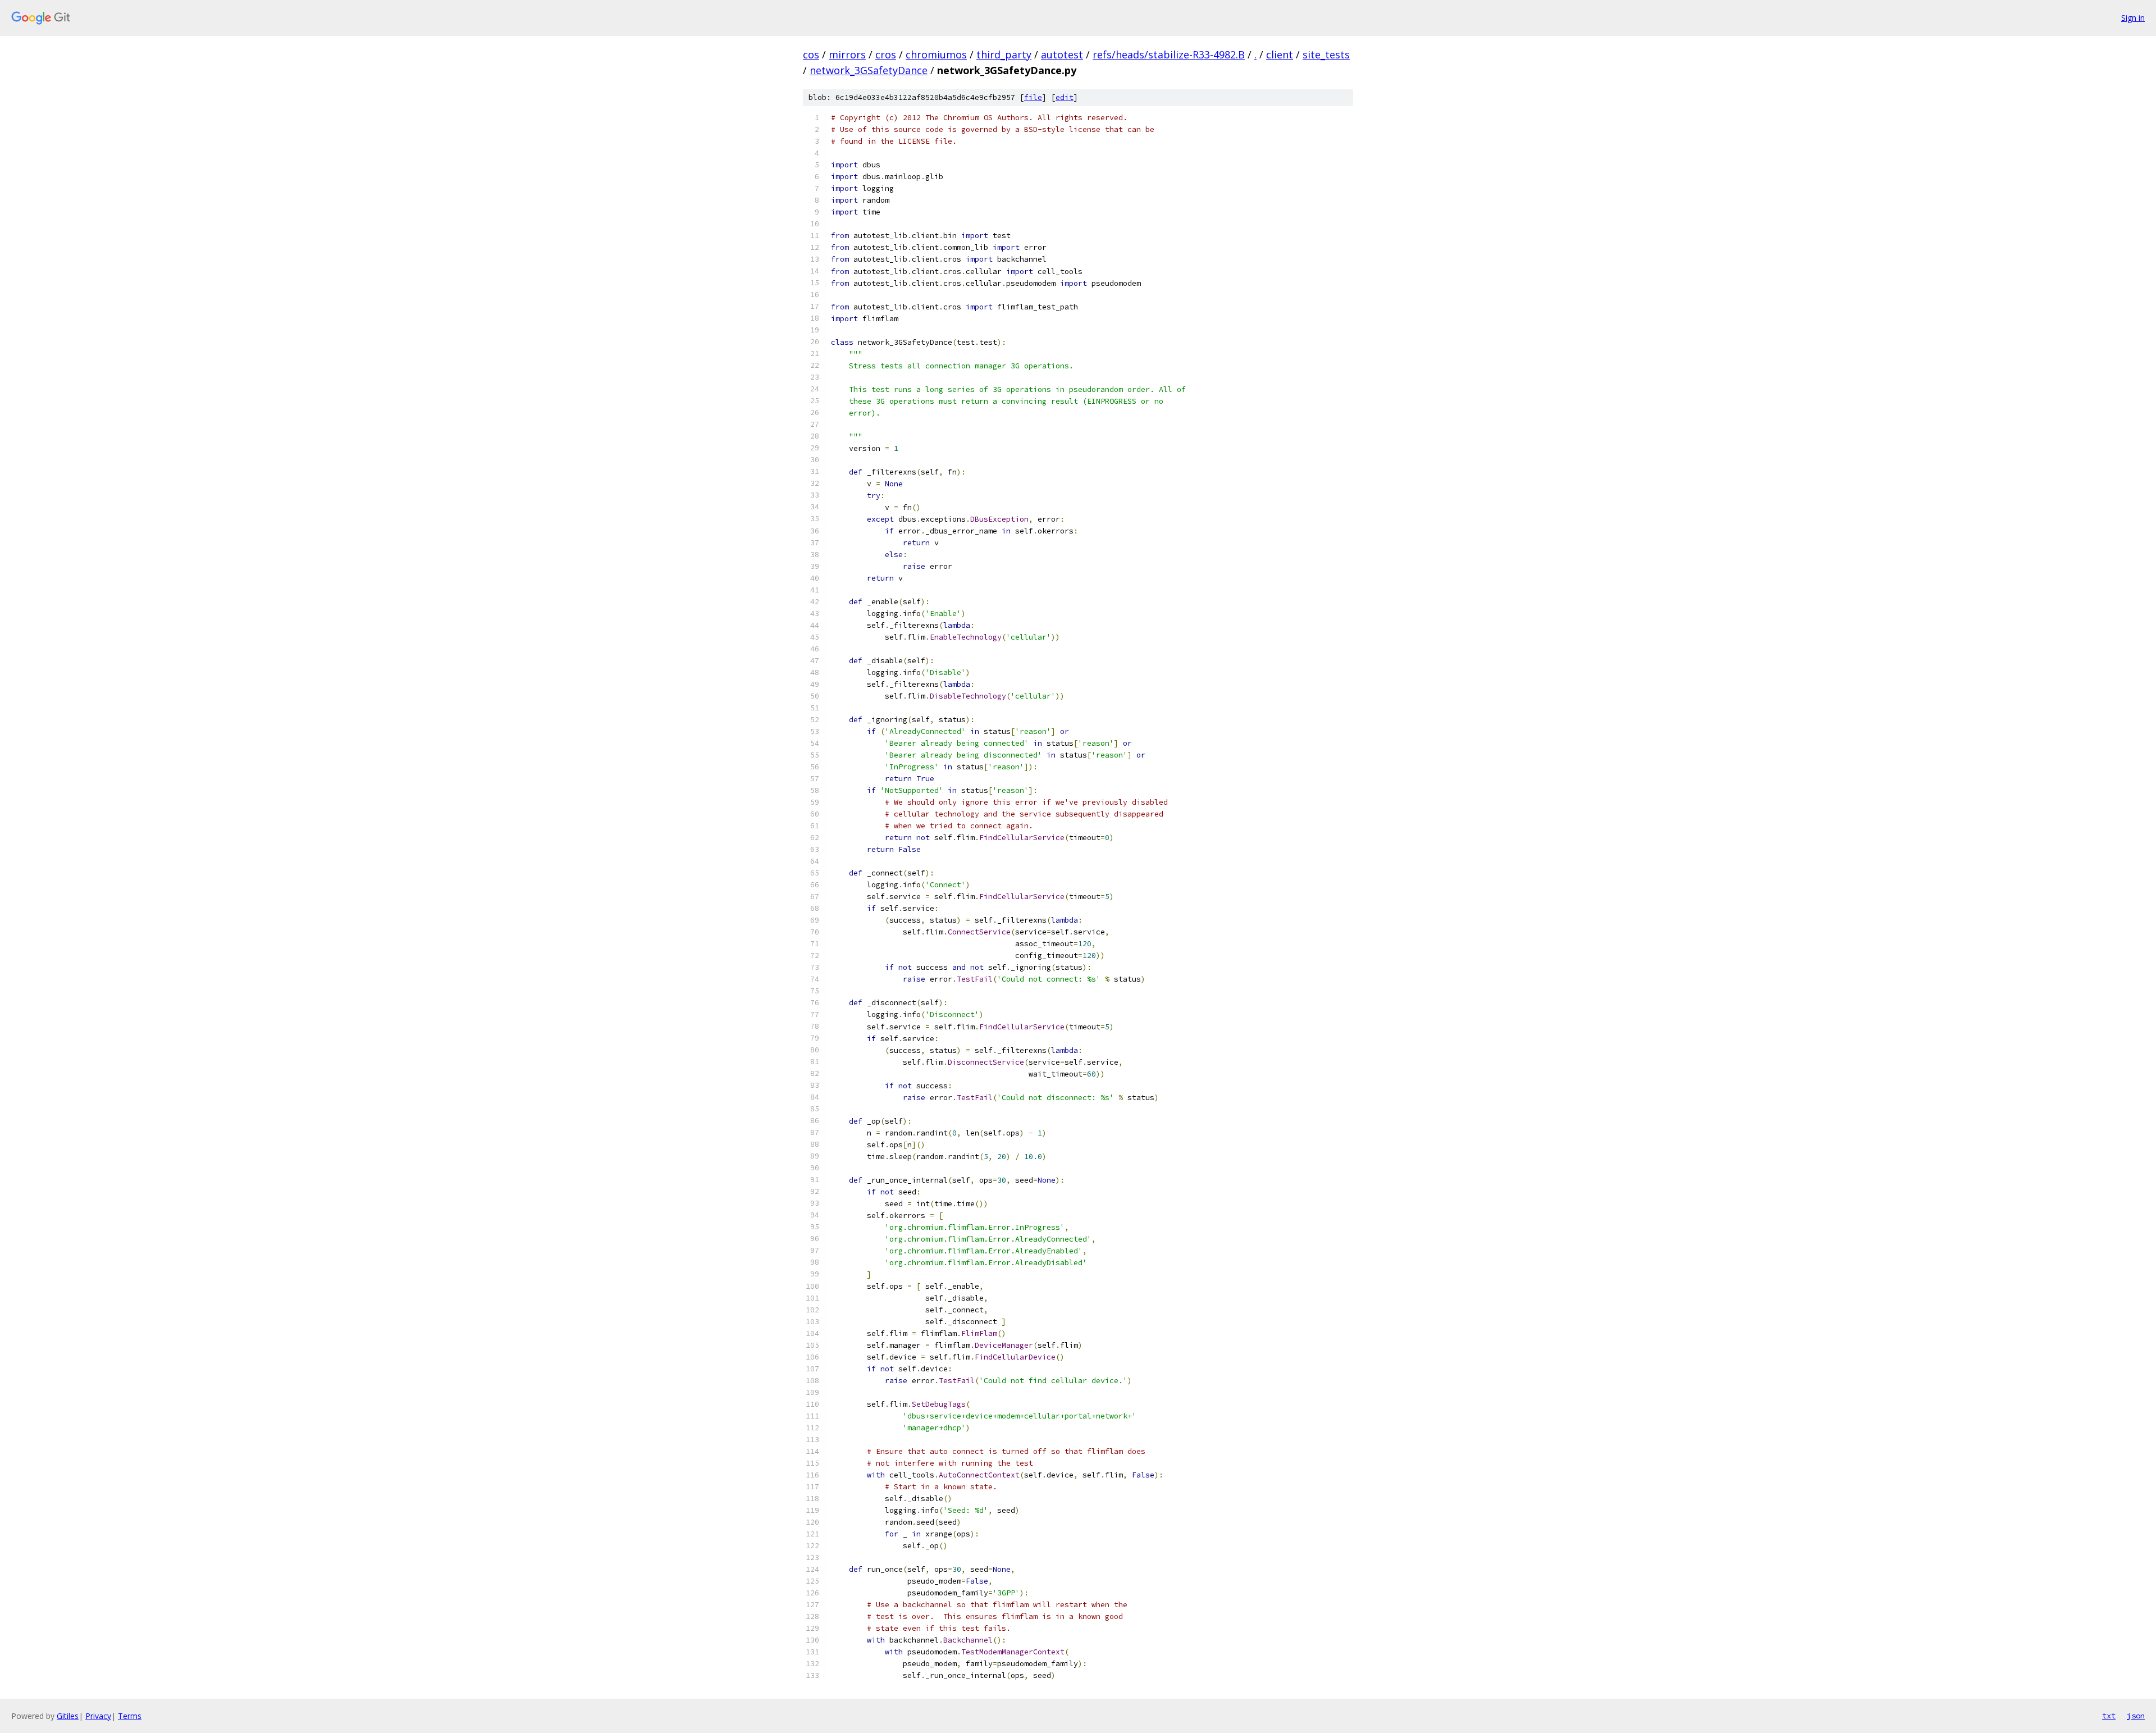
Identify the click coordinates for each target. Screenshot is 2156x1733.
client (1280, 54)
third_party (1004, 54)
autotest (1062, 54)
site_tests (1326, 54)
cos (811, 54)
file (1033, 97)
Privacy (98, 1716)
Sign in (2133, 18)
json (2136, 1716)
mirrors (847, 54)
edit (1065, 97)
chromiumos (936, 54)
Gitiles (68, 1716)
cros (886, 54)
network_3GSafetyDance (869, 70)
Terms (130, 1716)
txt (2109, 1716)
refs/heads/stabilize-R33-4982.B (1169, 54)
